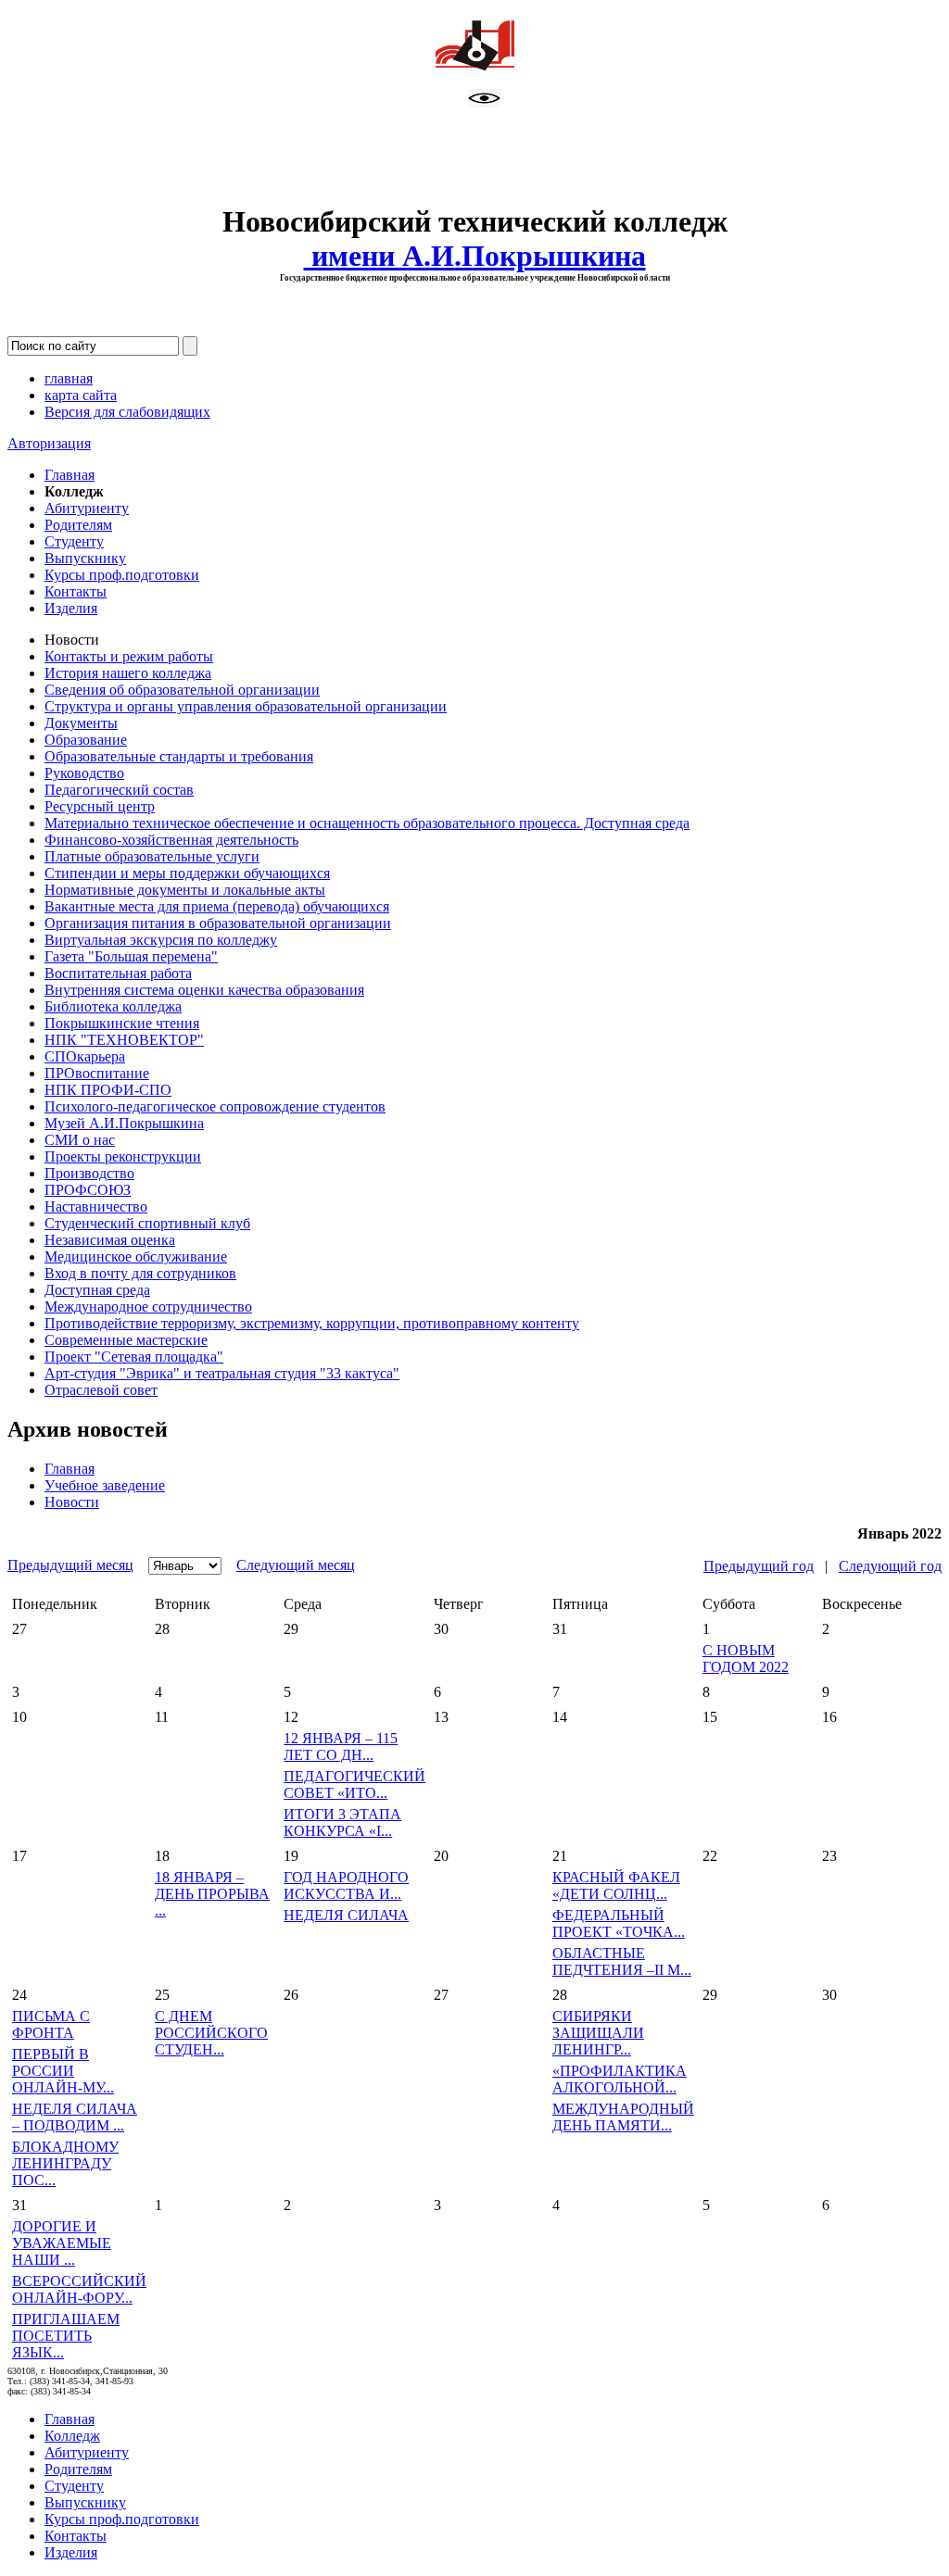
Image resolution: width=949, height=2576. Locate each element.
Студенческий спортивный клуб (147, 1223)
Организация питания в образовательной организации (218, 923)
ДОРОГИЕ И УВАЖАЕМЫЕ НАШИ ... (62, 2243)
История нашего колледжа (128, 673)
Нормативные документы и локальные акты (185, 890)
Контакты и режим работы (129, 656)
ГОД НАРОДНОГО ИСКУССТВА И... (346, 1885)
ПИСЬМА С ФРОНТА (51, 2024)
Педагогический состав (119, 790)
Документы (81, 723)
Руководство (84, 773)
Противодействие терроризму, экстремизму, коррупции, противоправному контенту (312, 1323)
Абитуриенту (87, 508)
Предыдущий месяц (70, 1565)
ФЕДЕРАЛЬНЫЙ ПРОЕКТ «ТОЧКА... (619, 1923)
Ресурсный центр (100, 806)
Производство (89, 1173)
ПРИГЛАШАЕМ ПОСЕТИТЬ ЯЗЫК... (66, 2336)
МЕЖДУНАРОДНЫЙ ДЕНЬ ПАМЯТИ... (623, 2117)
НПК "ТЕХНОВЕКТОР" (124, 1040)
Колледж (72, 2436)
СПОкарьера (85, 1056)
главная (69, 378)
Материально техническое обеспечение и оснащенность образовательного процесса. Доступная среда (367, 823)
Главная (70, 475)
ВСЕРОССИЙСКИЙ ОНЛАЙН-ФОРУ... (79, 2289)
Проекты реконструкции (123, 1156)
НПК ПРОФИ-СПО (108, 1090)
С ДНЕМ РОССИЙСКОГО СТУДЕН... (211, 2033)
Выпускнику (85, 558)
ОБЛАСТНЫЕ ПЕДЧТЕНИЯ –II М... (622, 1961)
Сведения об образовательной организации (182, 690)
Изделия (71, 608)
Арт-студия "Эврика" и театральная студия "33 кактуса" (222, 1373)
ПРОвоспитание (97, 1073)
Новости (72, 1502)
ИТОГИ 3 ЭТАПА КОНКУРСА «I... (342, 1822)
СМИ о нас (80, 1140)
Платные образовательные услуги (152, 856)
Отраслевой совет (101, 1390)
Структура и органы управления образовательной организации (246, 706)
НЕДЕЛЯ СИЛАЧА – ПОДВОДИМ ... (75, 2117)
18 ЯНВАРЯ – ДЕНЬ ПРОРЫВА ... (212, 1894)
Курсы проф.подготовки (122, 575)
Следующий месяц (296, 1565)
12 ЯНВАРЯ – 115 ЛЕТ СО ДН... (341, 1747)
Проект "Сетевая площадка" (134, 1357)
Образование (86, 740)
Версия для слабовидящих (127, 412)
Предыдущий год (759, 1566)
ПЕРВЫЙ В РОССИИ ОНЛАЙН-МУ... (63, 2071)
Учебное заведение (105, 1485)
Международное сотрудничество (148, 1307)
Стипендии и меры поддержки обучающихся (187, 873)
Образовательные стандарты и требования (179, 756)
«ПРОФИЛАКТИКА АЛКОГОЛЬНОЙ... (620, 2079)
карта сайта (81, 395)
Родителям (78, 525)
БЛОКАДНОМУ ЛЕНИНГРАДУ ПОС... (65, 2163)
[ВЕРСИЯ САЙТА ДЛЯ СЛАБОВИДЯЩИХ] (484, 102)
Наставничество (96, 1206)
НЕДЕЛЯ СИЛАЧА (346, 1915)
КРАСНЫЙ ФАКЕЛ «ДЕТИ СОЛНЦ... (616, 1885)
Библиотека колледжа (113, 1006)
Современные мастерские (126, 1340)
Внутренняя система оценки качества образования (204, 990)
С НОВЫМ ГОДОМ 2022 (746, 1659)
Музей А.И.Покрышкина (124, 1123)
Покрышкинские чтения (122, 1023)
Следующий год (890, 1566)
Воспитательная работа (118, 973)
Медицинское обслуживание (136, 1257)
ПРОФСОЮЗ (88, 1190)
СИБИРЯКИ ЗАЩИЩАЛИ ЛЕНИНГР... (598, 2033)
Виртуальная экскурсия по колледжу (161, 940)
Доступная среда (97, 1290)
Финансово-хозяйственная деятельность (171, 840)
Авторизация (49, 443)
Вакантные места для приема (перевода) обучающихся (217, 906)
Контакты (76, 591)
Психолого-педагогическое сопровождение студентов (215, 1106)
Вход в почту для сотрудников (140, 1273)
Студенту (74, 541)
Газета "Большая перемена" (131, 956)
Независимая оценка (110, 1240)
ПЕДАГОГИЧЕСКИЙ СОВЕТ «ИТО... (354, 1784)
